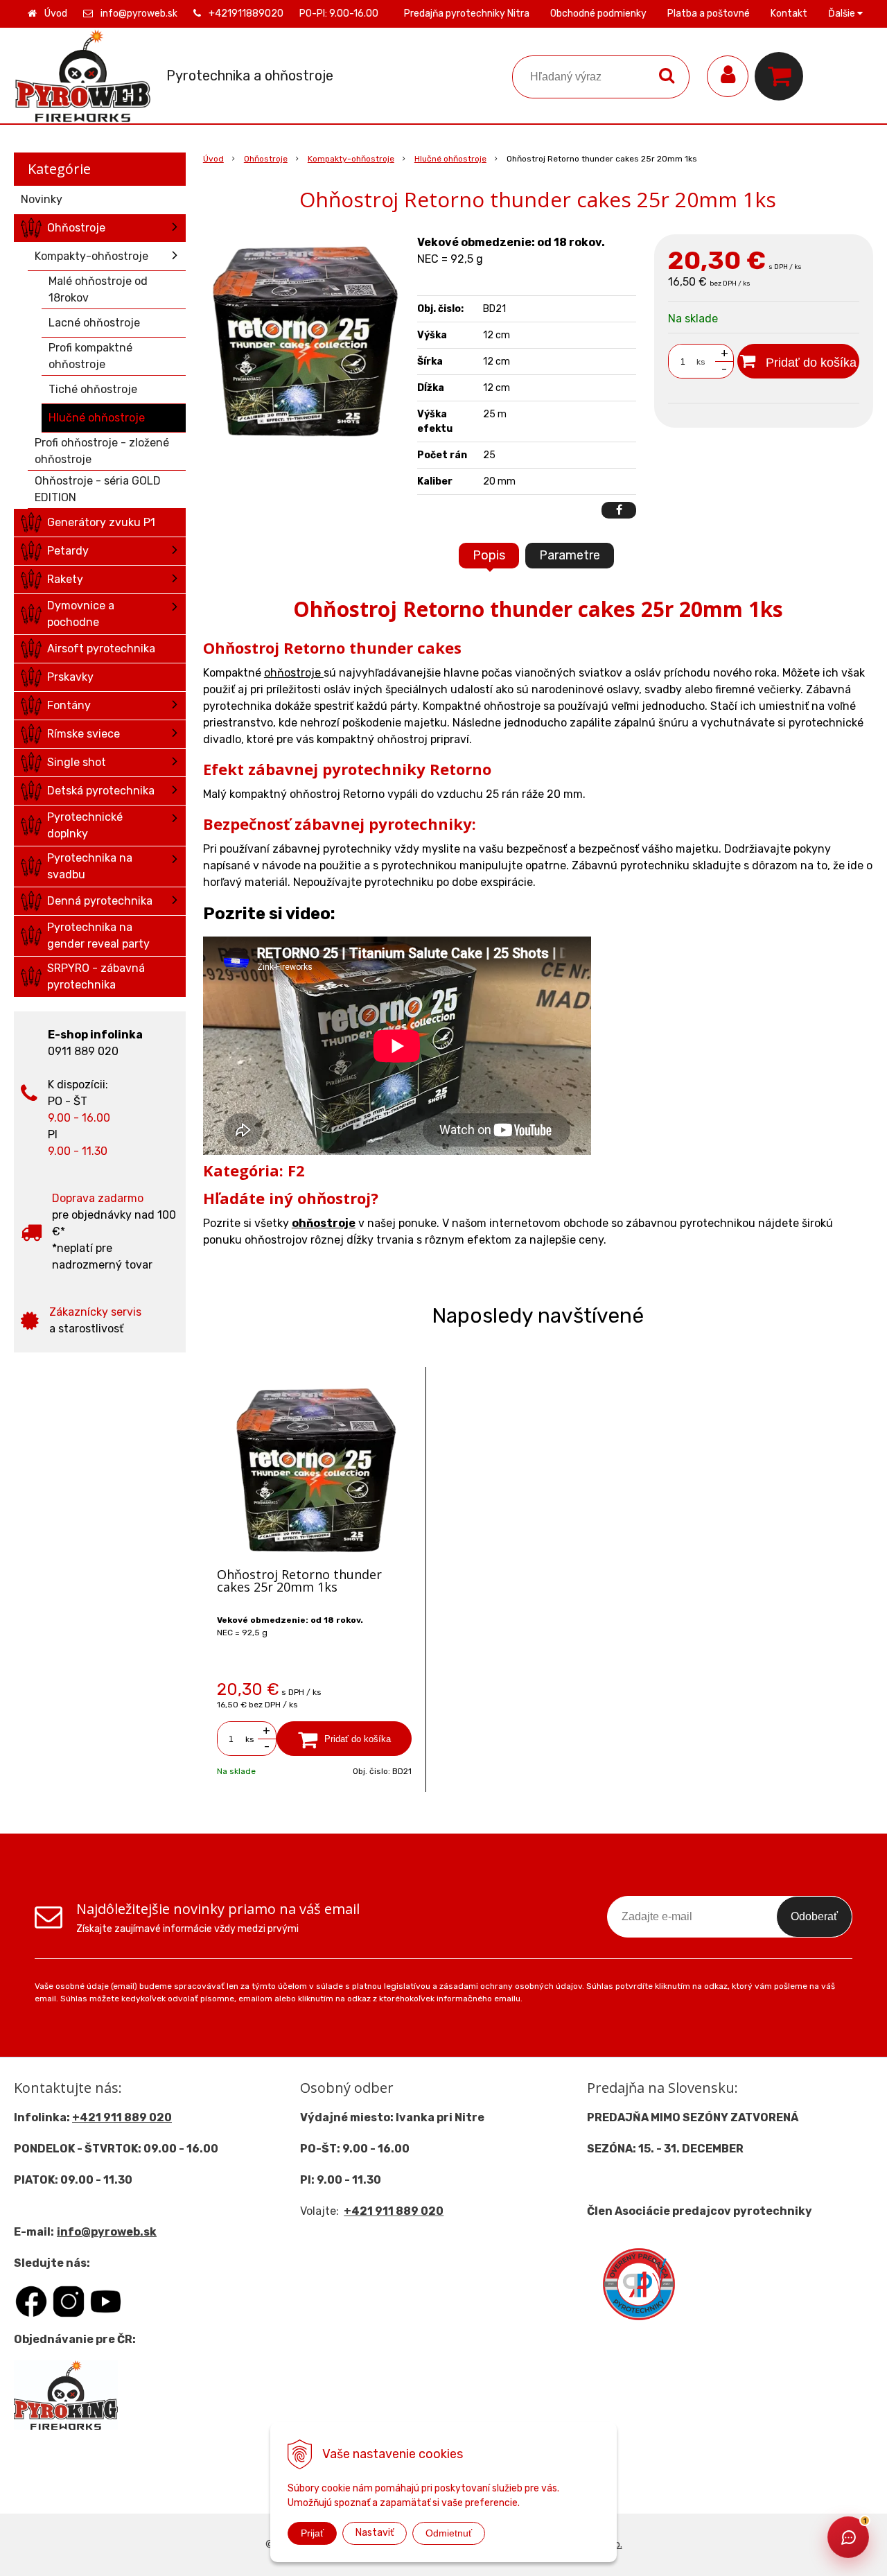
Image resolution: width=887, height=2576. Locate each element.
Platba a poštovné (709, 14)
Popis (489, 555)
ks (701, 362)
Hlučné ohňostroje (450, 159)
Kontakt (789, 14)
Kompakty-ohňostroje (351, 159)
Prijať (312, 2533)
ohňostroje (294, 673)
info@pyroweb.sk (139, 14)
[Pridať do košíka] (344, 1739)
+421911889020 (246, 14)
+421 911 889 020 (122, 2117)
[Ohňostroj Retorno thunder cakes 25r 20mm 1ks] (304, 338)
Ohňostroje (266, 159)
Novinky (42, 199)
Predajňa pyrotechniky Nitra (467, 14)
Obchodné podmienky (598, 14)
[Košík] (782, 76)
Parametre (570, 555)
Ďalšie (843, 14)
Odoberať (814, 1916)
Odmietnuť (449, 2533)
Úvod (56, 14)
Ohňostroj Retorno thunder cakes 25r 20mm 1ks (299, 1581)
